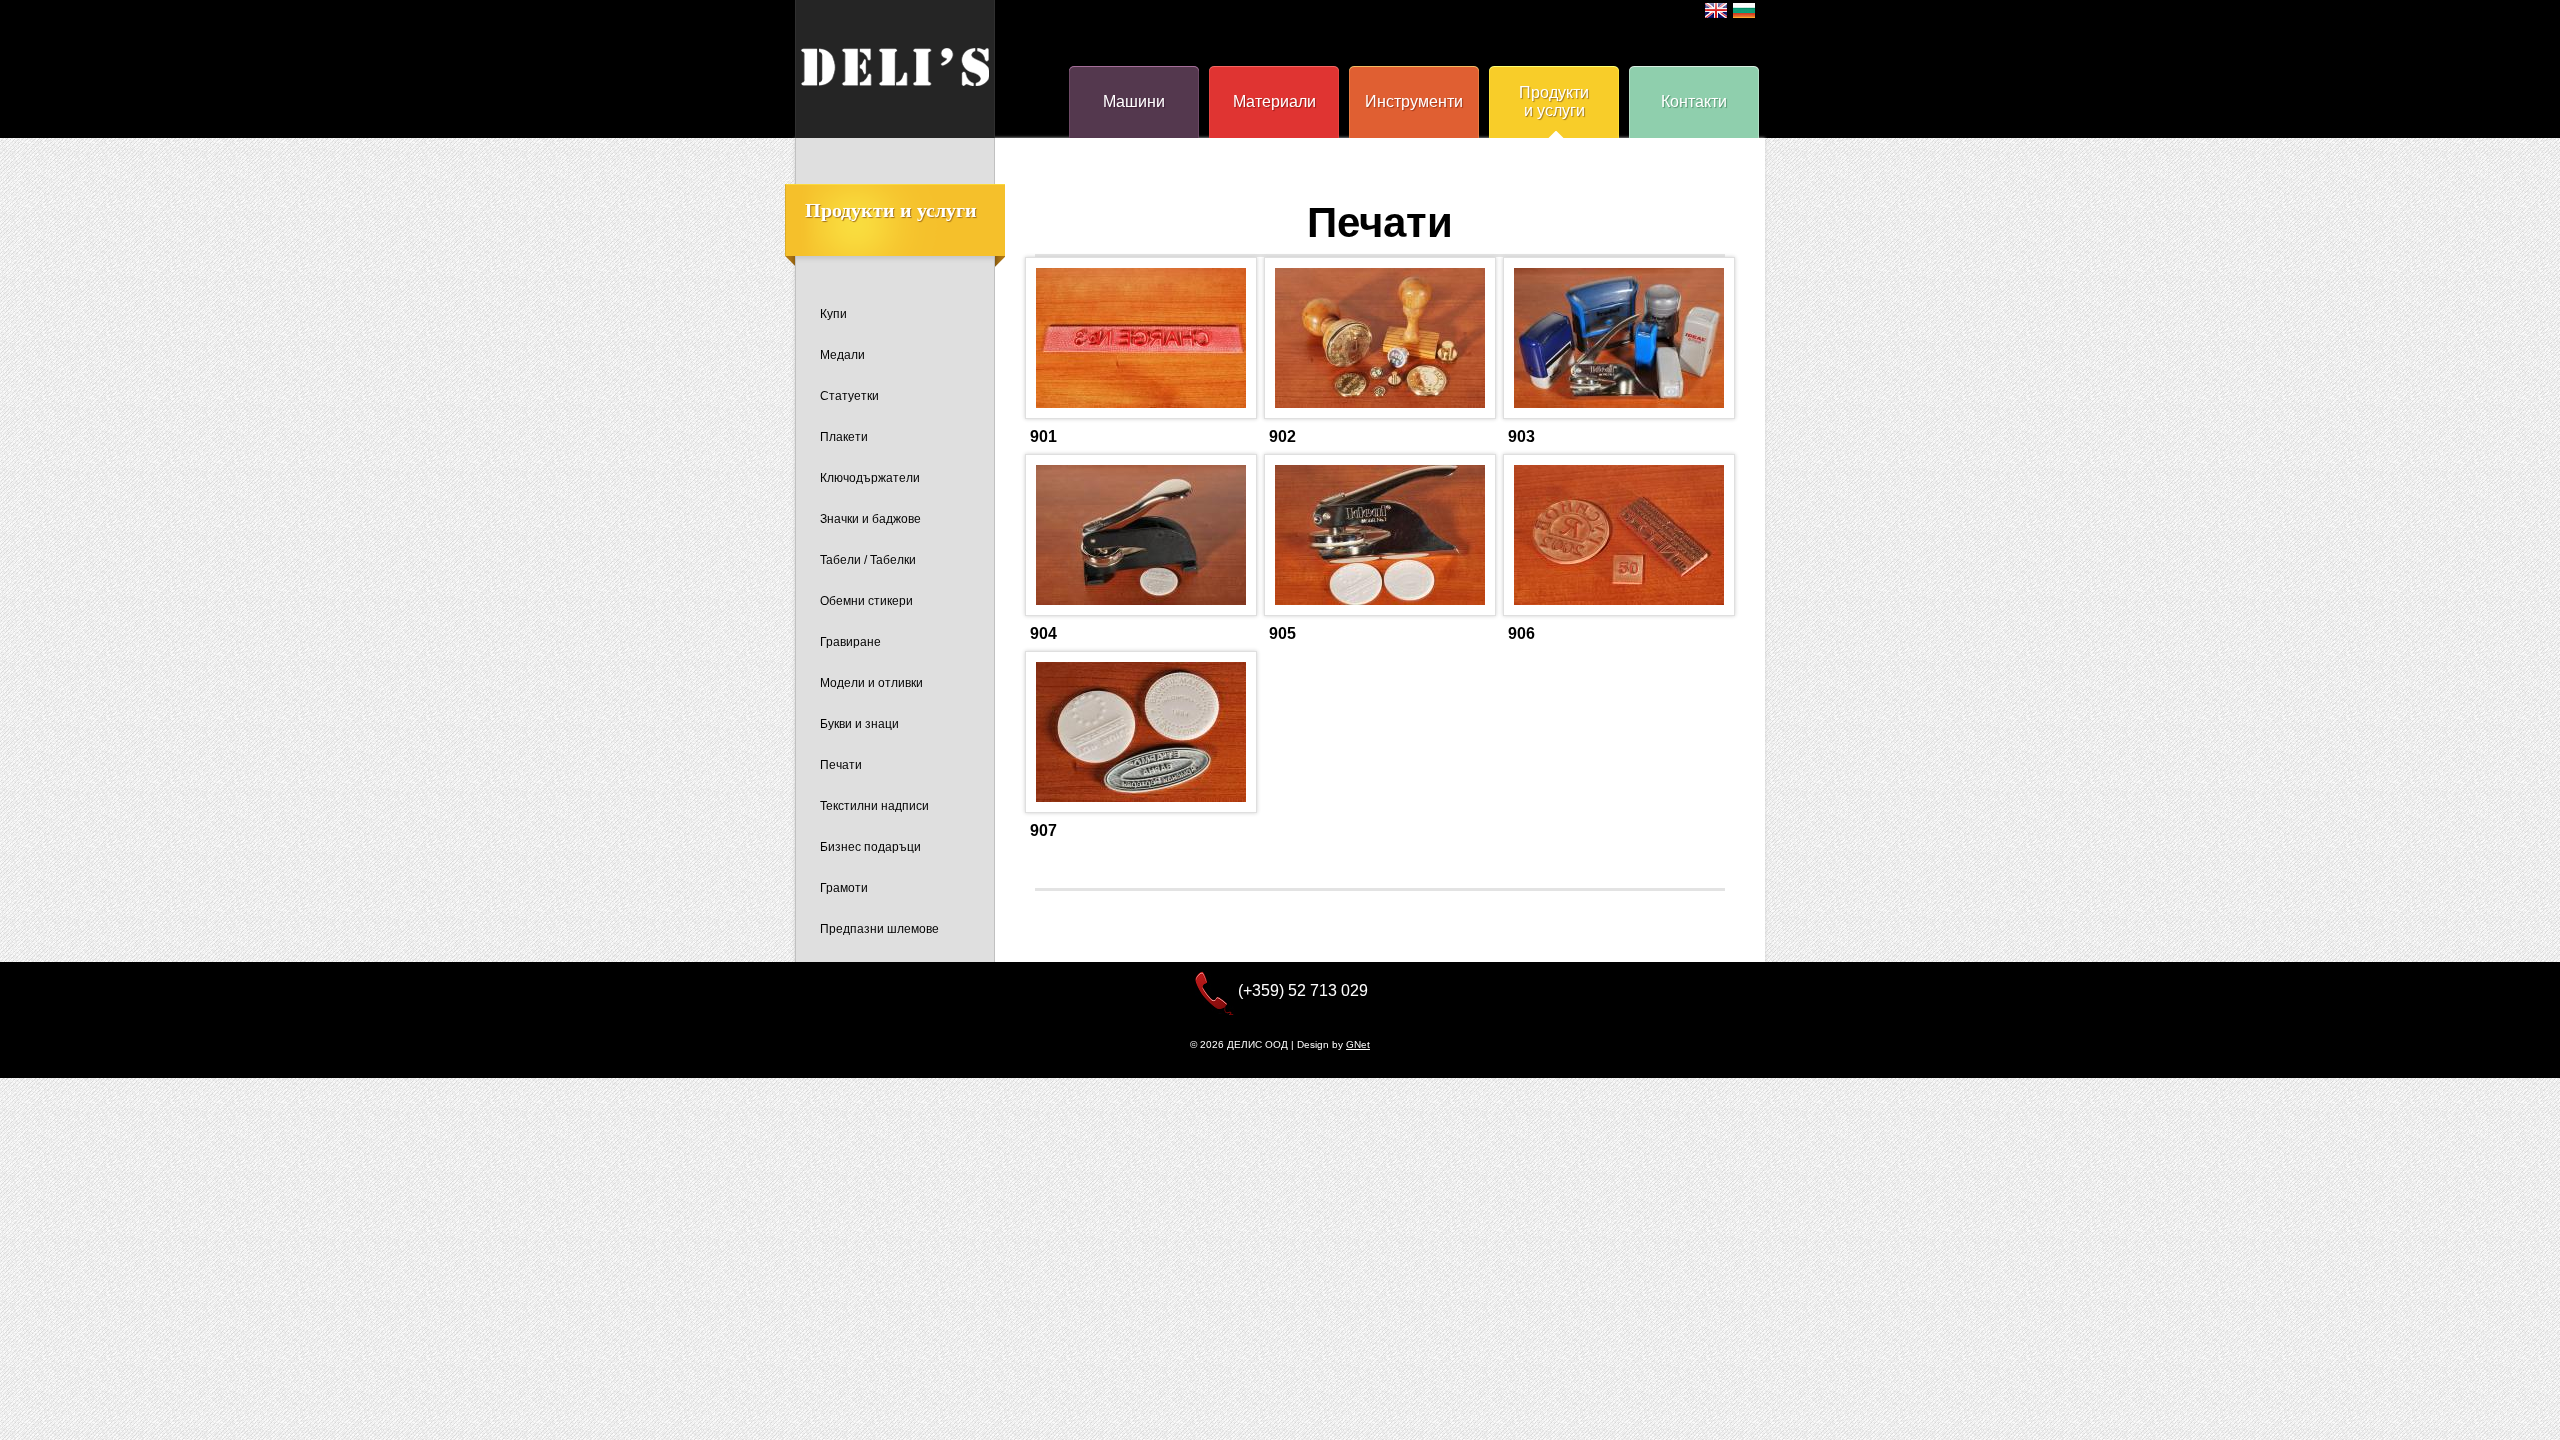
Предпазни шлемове (879, 929)
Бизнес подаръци (870, 847)
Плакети (844, 437)
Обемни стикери (866, 601)
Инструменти (1414, 101)
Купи (833, 314)
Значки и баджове (870, 519)
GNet (1358, 1044)
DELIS (895, 67)
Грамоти (844, 888)
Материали (1274, 101)
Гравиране (850, 642)
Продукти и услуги (1554, 101)
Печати (841, 765)
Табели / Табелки (868, 560)
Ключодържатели (870, 478)
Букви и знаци (859, 724)
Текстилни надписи (874, 806)
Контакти (1694, 101)
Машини (1134, 101)
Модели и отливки (871, 683)
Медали (842, 355)
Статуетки (849, 396)
